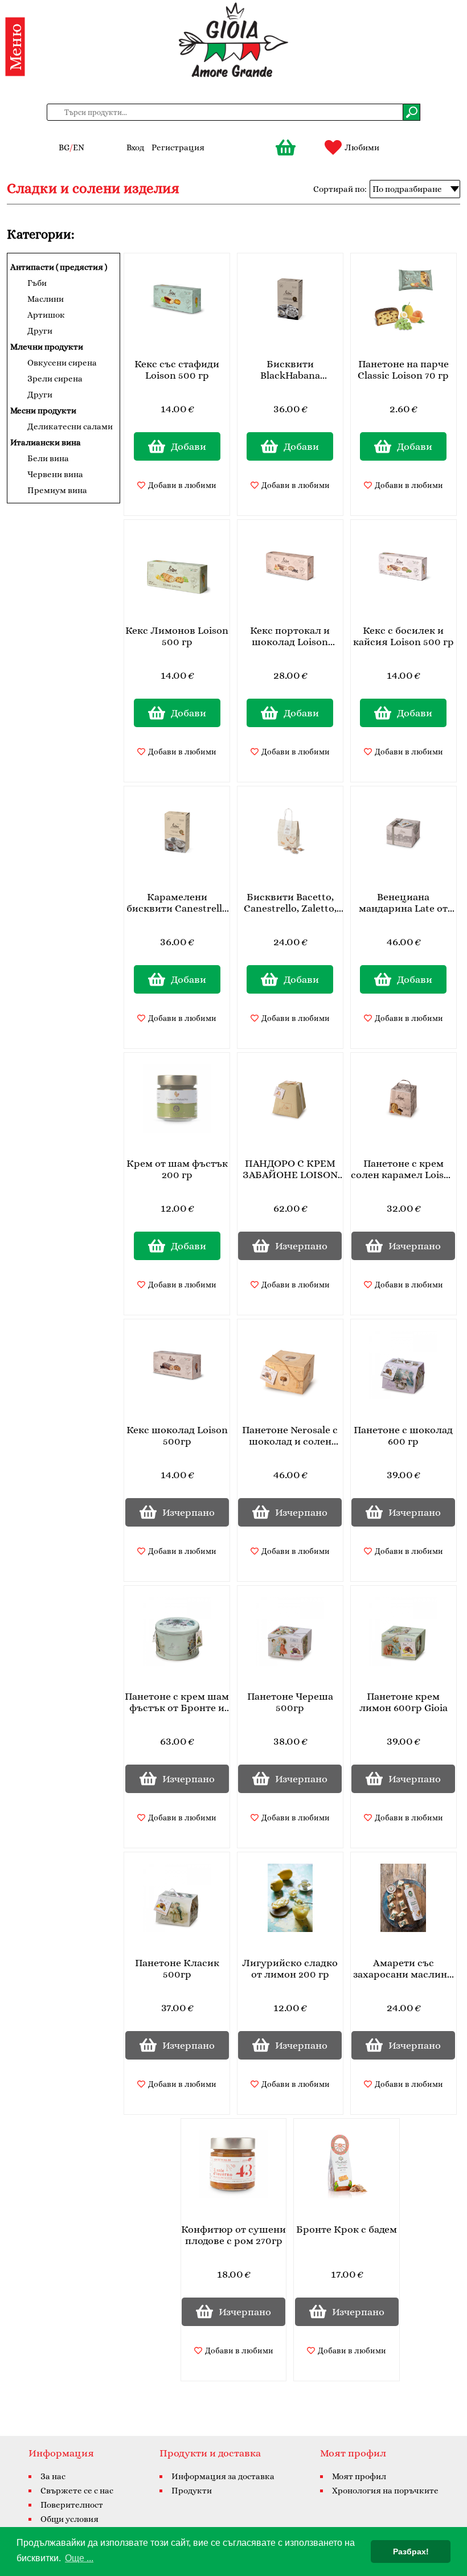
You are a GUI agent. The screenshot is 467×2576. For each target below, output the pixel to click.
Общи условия (69, 2519)
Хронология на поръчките (385, 2491)
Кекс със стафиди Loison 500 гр (177, 370)
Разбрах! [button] (411, 2552)
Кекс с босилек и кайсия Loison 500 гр (403, 636)
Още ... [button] (79, 2558)
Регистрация (178, 147)
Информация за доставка (223, 2476)
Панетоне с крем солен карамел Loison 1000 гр (403, 1170)
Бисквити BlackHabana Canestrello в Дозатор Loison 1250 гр (290, 370)
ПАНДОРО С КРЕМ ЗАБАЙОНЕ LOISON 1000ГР (290, 1170)
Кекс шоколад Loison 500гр (177, 1435)
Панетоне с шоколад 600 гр (403, 1435)
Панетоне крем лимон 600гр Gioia (403, 1702)
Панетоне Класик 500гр (177, 1968)
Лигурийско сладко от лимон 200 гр (290, 1968)
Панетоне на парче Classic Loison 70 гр (403, 370)
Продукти (192, 2491)
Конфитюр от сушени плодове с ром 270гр (233, 2235)
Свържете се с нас (77, 2491)
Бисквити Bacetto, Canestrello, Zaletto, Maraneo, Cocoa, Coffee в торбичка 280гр (290, 903)
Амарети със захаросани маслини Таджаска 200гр (403, 1969)
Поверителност (72, 2505)
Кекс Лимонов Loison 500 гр (177, 636)
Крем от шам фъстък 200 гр (177, 1169)
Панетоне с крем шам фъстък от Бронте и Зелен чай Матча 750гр (177, 1703)
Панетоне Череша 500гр (290, 1702)
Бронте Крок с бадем (347, 2229)
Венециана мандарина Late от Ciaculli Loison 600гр (403, 903)
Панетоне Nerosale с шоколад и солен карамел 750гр (290, 1436)
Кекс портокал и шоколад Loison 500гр (290, 637)
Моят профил (359, 2476)
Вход (135, 147)
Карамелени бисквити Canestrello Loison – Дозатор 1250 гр (177, 903)
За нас (53, 2476)
